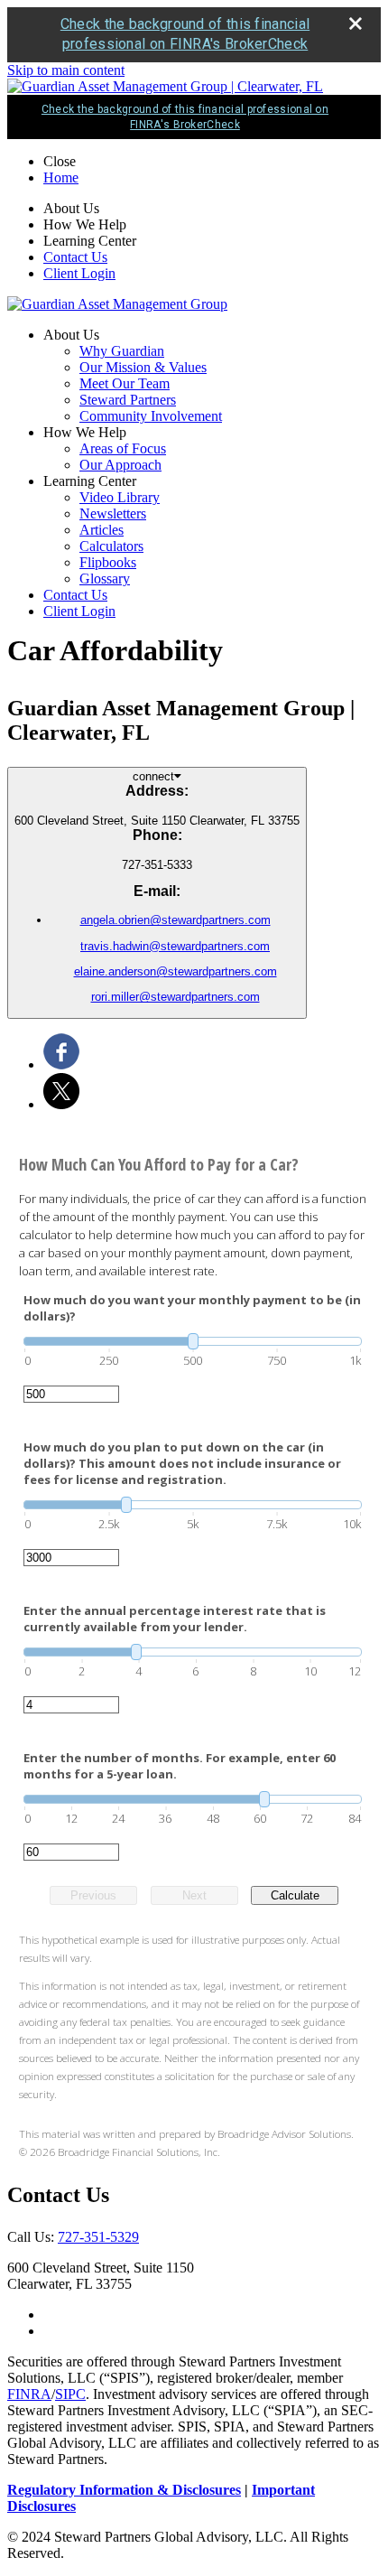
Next (194, 1895)
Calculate (295, 1895)
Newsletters (113, 513)
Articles (102, 530)
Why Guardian (122, 351)
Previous (93, 1895)
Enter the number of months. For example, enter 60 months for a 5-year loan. (180, 1766)
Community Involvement (151, 416)
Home (61, 177)
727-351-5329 (98, 2237)
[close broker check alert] (356, 23)
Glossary (105, 579)
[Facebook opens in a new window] (61, 1064)
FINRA (29, 2394)
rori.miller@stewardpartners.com (176, 997)
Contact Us (75, 257)
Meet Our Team (125, 383)
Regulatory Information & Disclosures (124, 2490)
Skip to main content (66, 70)
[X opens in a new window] (61, 1104)
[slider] (193, 1341)
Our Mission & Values (143, 367)
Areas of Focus (123, 448)
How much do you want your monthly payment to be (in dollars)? (192, 1308)
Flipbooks (108, 562)
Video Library (120, 497)
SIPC (70, 2394)
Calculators (111, 546)
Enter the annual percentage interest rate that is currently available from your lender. (175, 1619)
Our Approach (120, 465)
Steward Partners (128, 400)
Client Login (79, 273)
